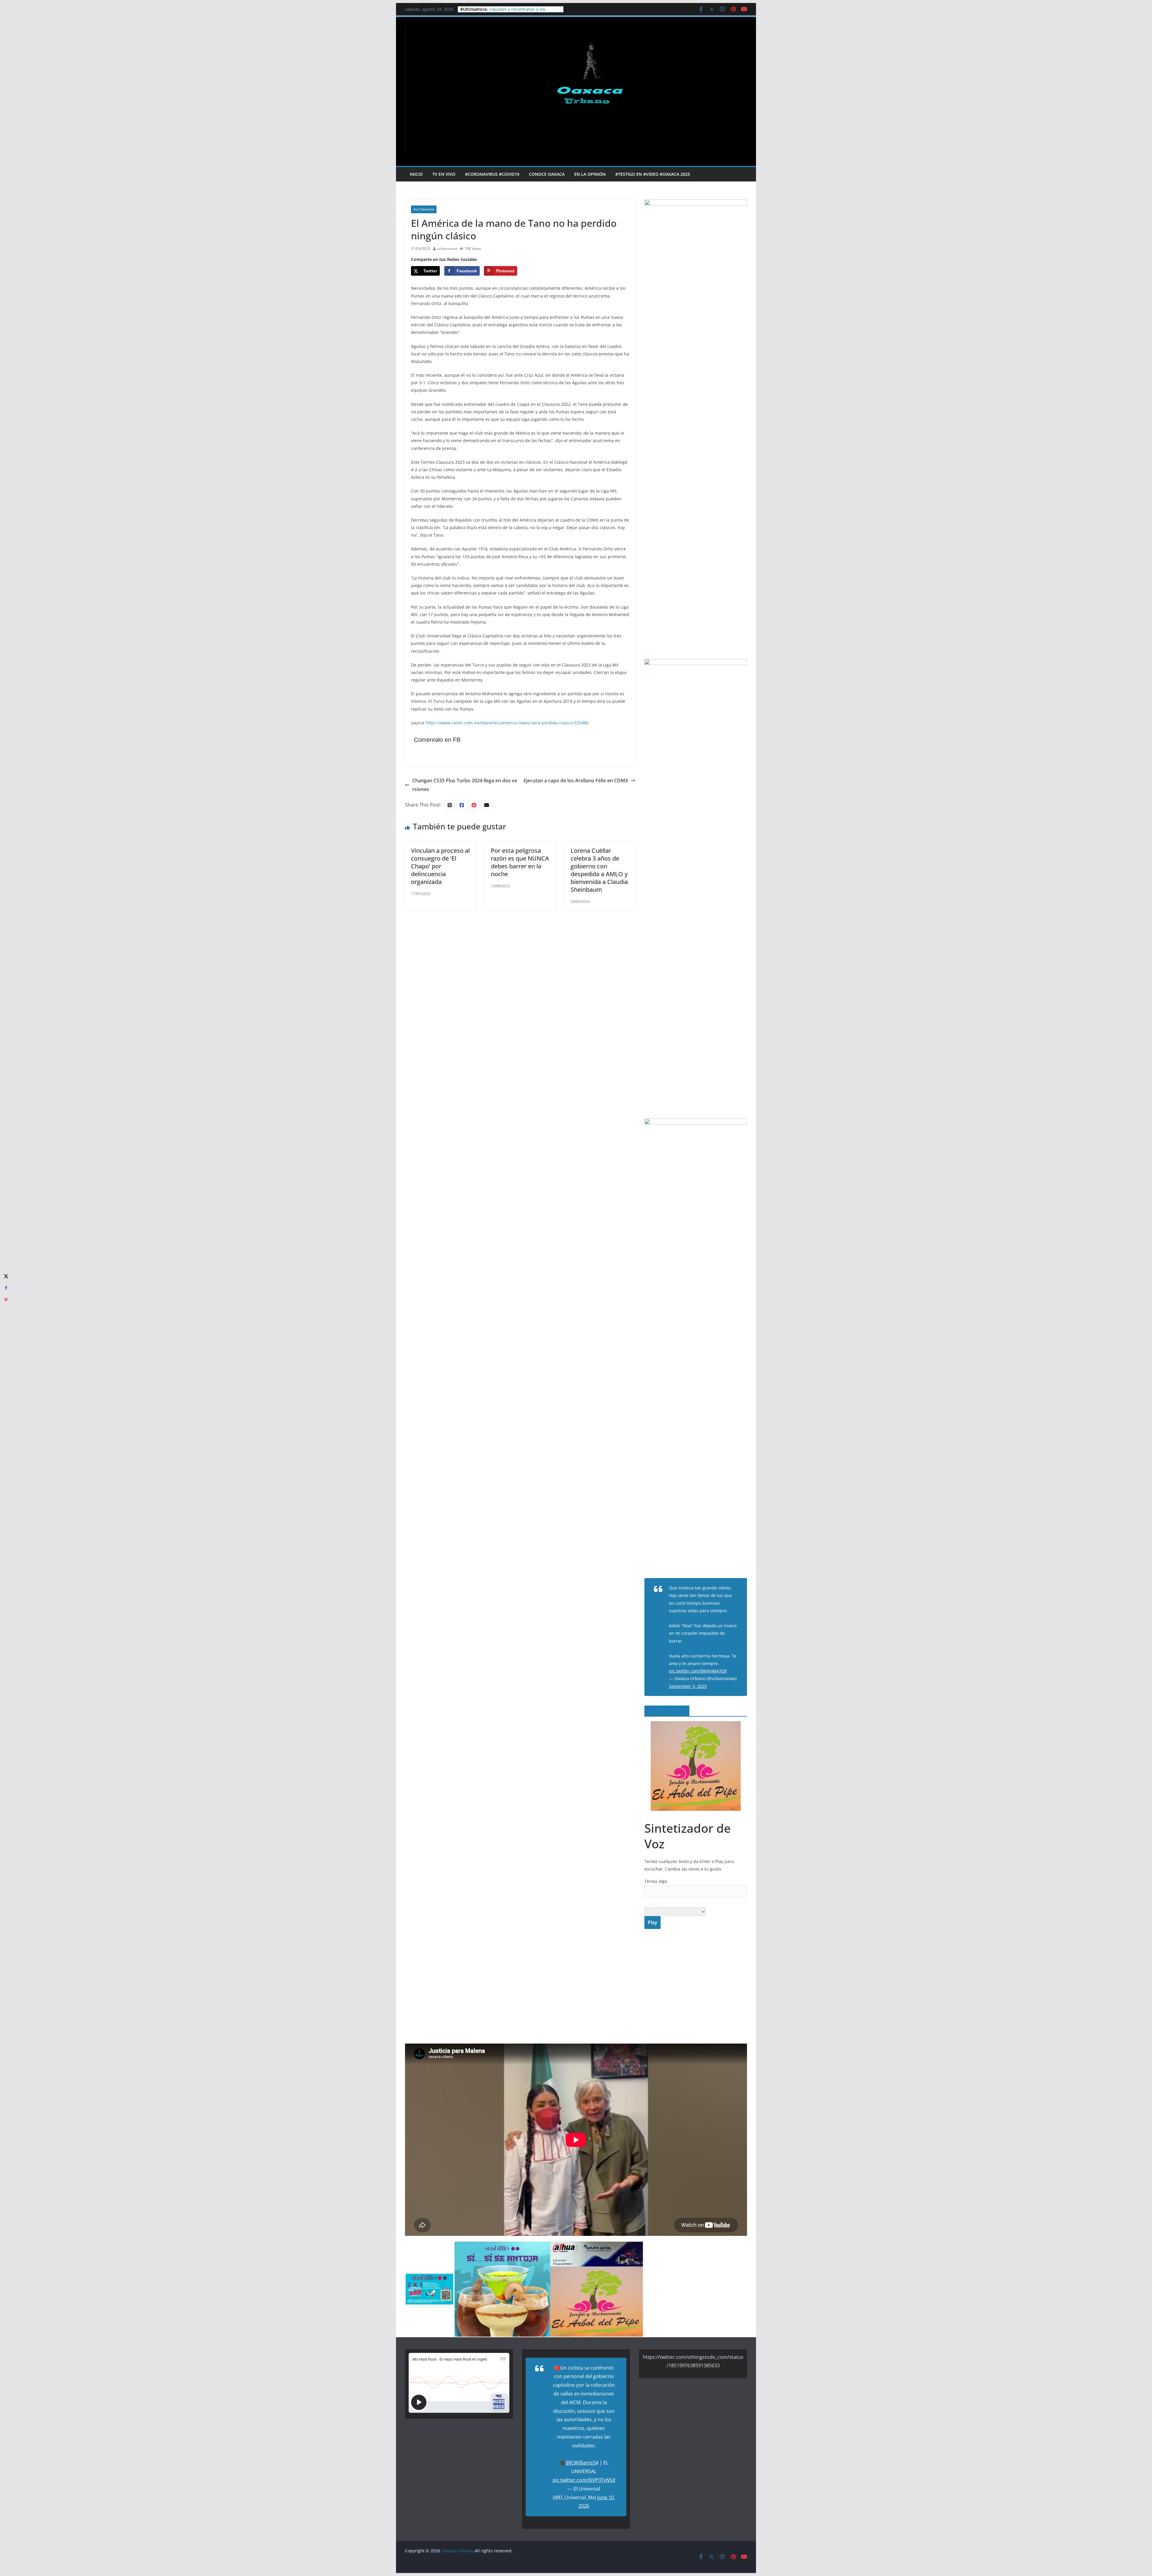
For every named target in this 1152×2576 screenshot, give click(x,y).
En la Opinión (590, 174)
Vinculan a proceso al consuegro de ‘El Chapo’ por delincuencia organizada (440, 866)
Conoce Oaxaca (547, 174)
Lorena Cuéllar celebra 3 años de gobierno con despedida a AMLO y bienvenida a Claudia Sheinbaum (599, 870)
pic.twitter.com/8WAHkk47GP (698, 1671)
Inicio (416, 174)
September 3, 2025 (688, 1686)
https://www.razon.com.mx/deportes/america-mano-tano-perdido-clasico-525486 (507, 723)
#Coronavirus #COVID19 (492, 174)
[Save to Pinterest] (6, 1300)
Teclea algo (656, 1881)
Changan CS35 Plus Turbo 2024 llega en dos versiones (465, 785)
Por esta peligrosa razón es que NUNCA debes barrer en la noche (520, 862)
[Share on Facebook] (6, 1288)
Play (652, 1922)
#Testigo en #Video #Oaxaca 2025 (653, 174)
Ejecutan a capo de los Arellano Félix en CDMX (576, 780)
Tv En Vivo (444, 174)
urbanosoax (447, 249)
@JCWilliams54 (582, 2463)
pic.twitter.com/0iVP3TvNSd (584, 2480)
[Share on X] (6, 1276)
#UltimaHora (424, 209)
